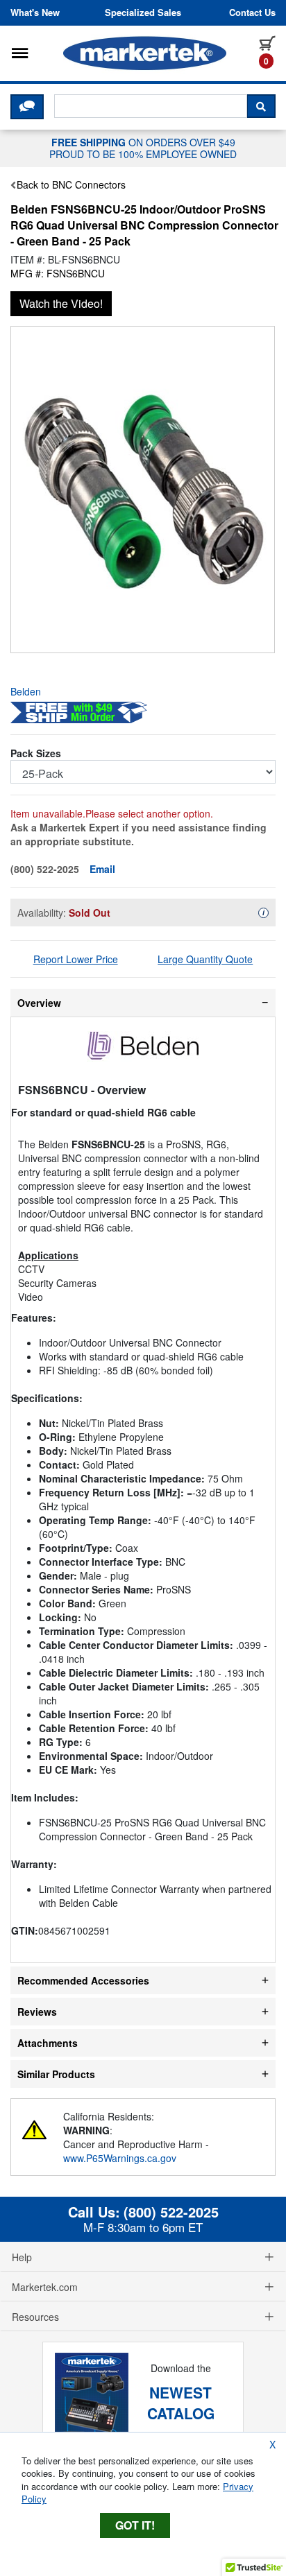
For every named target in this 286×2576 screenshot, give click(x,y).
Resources (35, 2317)
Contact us (252, 12)
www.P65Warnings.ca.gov (120, 2158)
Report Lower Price (76, 959)
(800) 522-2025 (171, 2212)
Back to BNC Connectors (71, 184)
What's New (35, 12)
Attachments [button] (48, 2043)
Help (22, 2257)
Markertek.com (45, 2287)
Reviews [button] (37, 2012)
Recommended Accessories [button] (83, 1980)
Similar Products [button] (56, 2074)
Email (102, 869)
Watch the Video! (61, 303)
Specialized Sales (143, 12)
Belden (26, 691)
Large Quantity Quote (205, 959)
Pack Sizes (36, 753)
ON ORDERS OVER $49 (143, 148)
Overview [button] (39, 1003)
